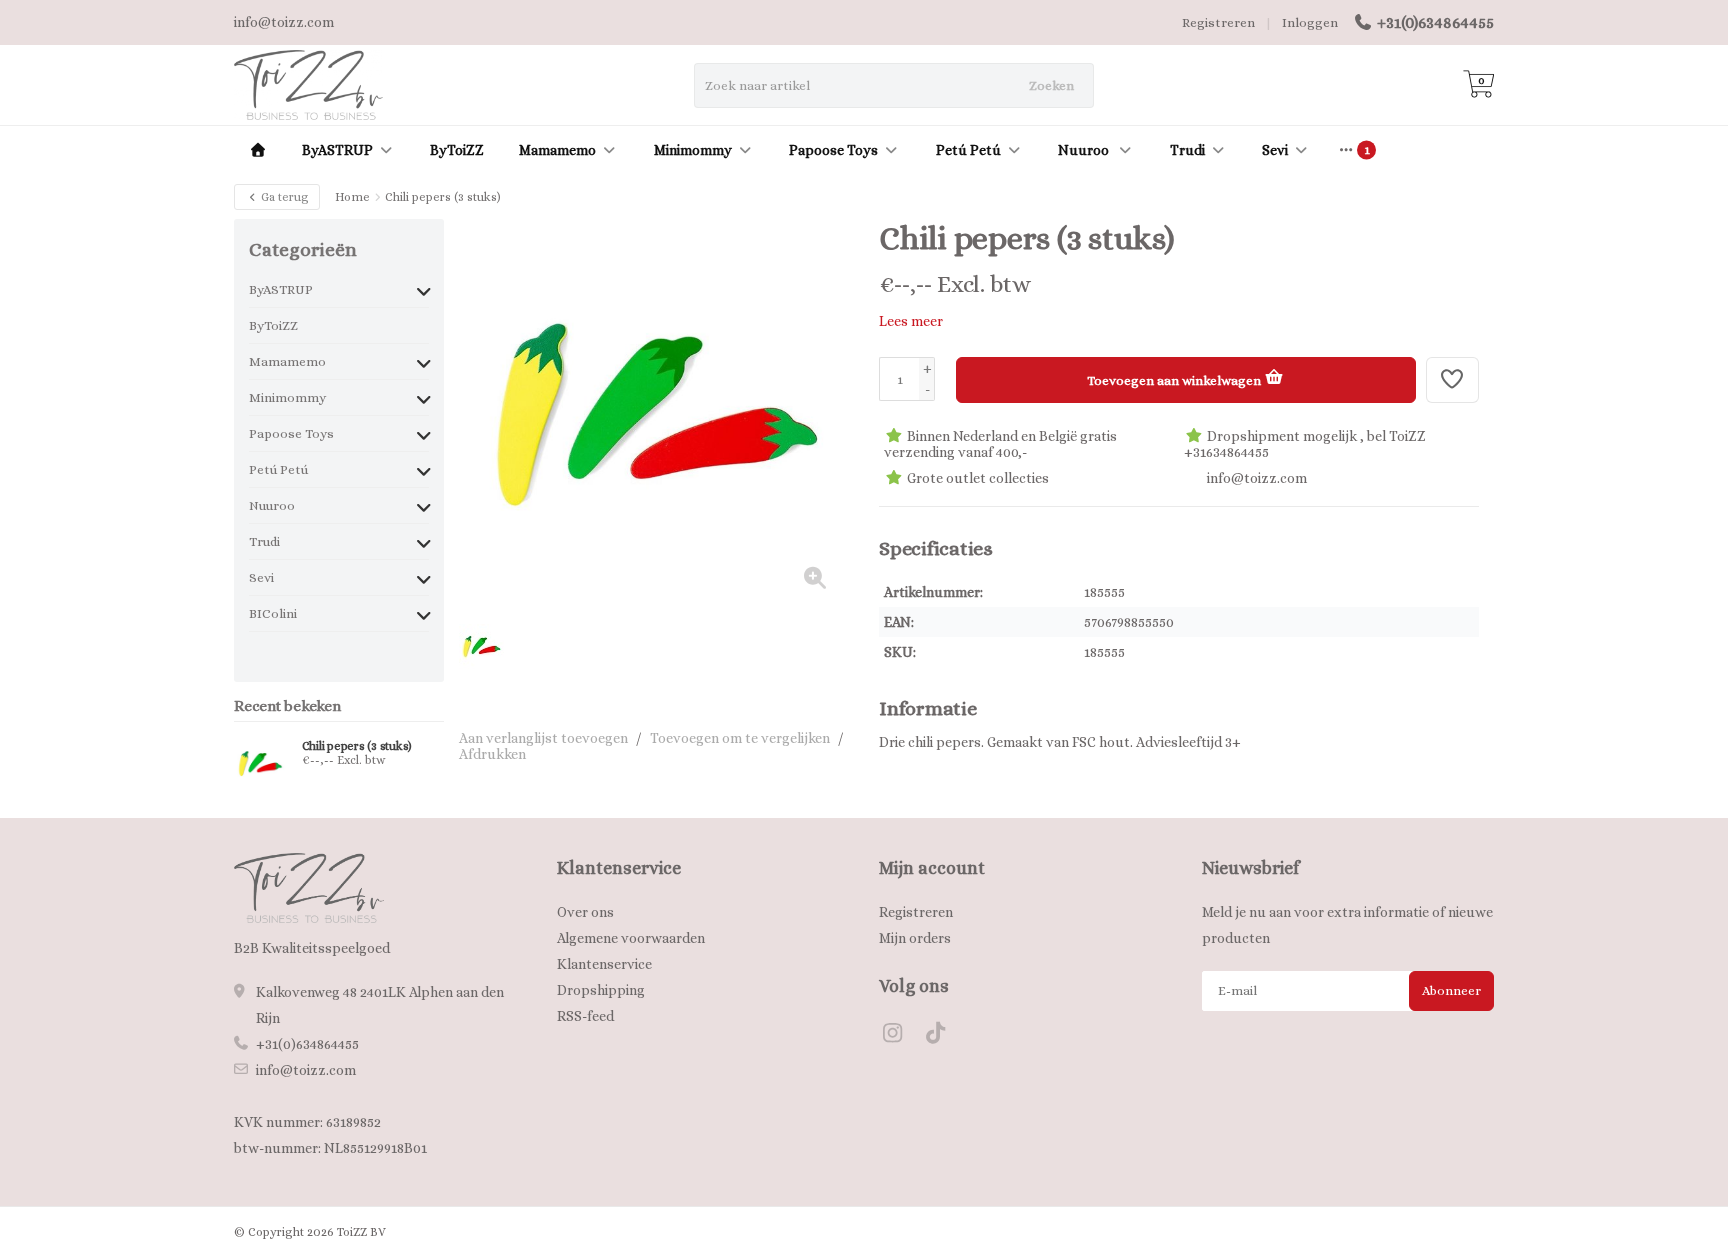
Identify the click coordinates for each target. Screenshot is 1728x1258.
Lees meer (911, 321)
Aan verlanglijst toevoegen (543, 738)
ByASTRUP (337, 150)
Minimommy (693, 150)
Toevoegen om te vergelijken (740, 738)
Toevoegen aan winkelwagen (1175, 380)
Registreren (1218, 22)
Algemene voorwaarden (631, 938)
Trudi (1187, 150)
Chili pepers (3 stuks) (357, 746)
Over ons (585, 912)
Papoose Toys (833, 150)
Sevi (1275, 150)
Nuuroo (1085, 150)
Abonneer (1451, 990)
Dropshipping (601, 990)
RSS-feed (585, 1016)
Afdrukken (492, 754)
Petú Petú (968, 150)
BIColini (273, 613)
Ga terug (283, 197)
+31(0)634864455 (1435, 22)
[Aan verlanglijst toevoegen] (1453, 380)
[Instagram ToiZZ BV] (900, 1036)
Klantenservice (604, 964)
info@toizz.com (306, 1070)
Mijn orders (915, 938)
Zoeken (1051, 85)
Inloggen (1310, 22)
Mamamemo (557, 150)
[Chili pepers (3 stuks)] (260, 763)
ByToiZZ (457, 150)
